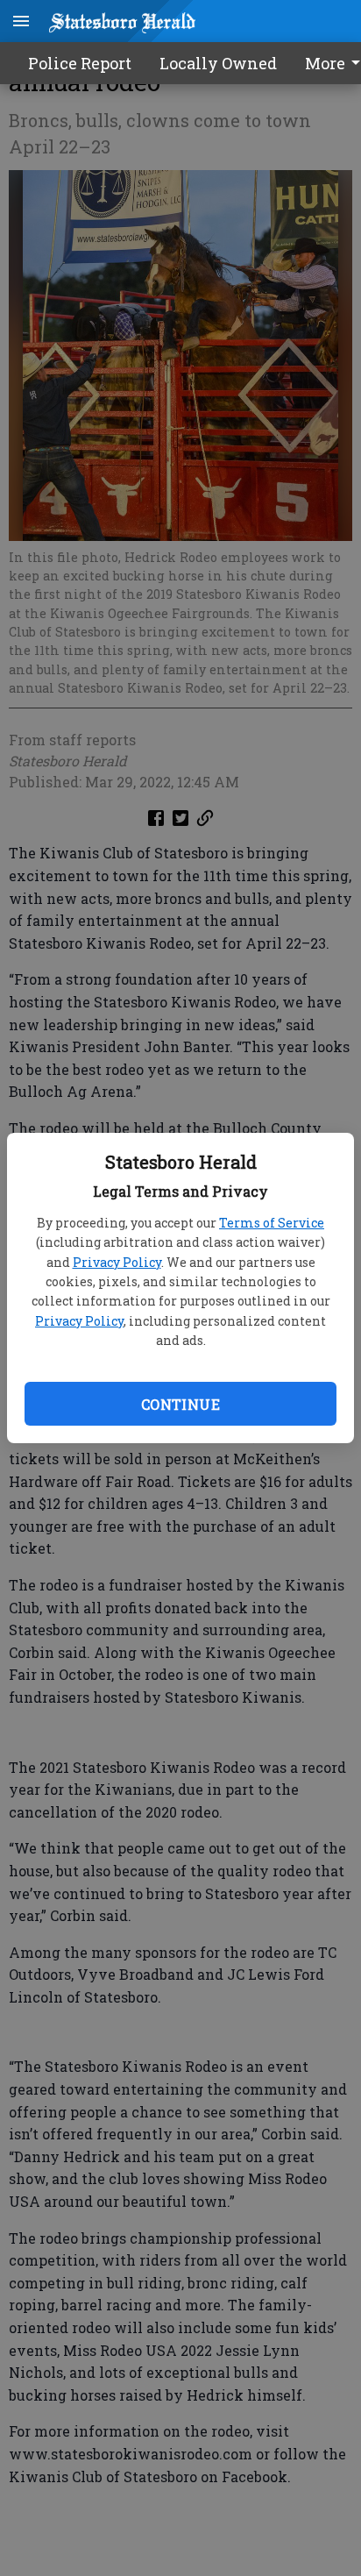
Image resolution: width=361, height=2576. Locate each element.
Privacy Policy (117, 1262)
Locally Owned (218, 63)
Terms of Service (272, 1223)
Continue (180, 1404)
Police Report (80, 63)
